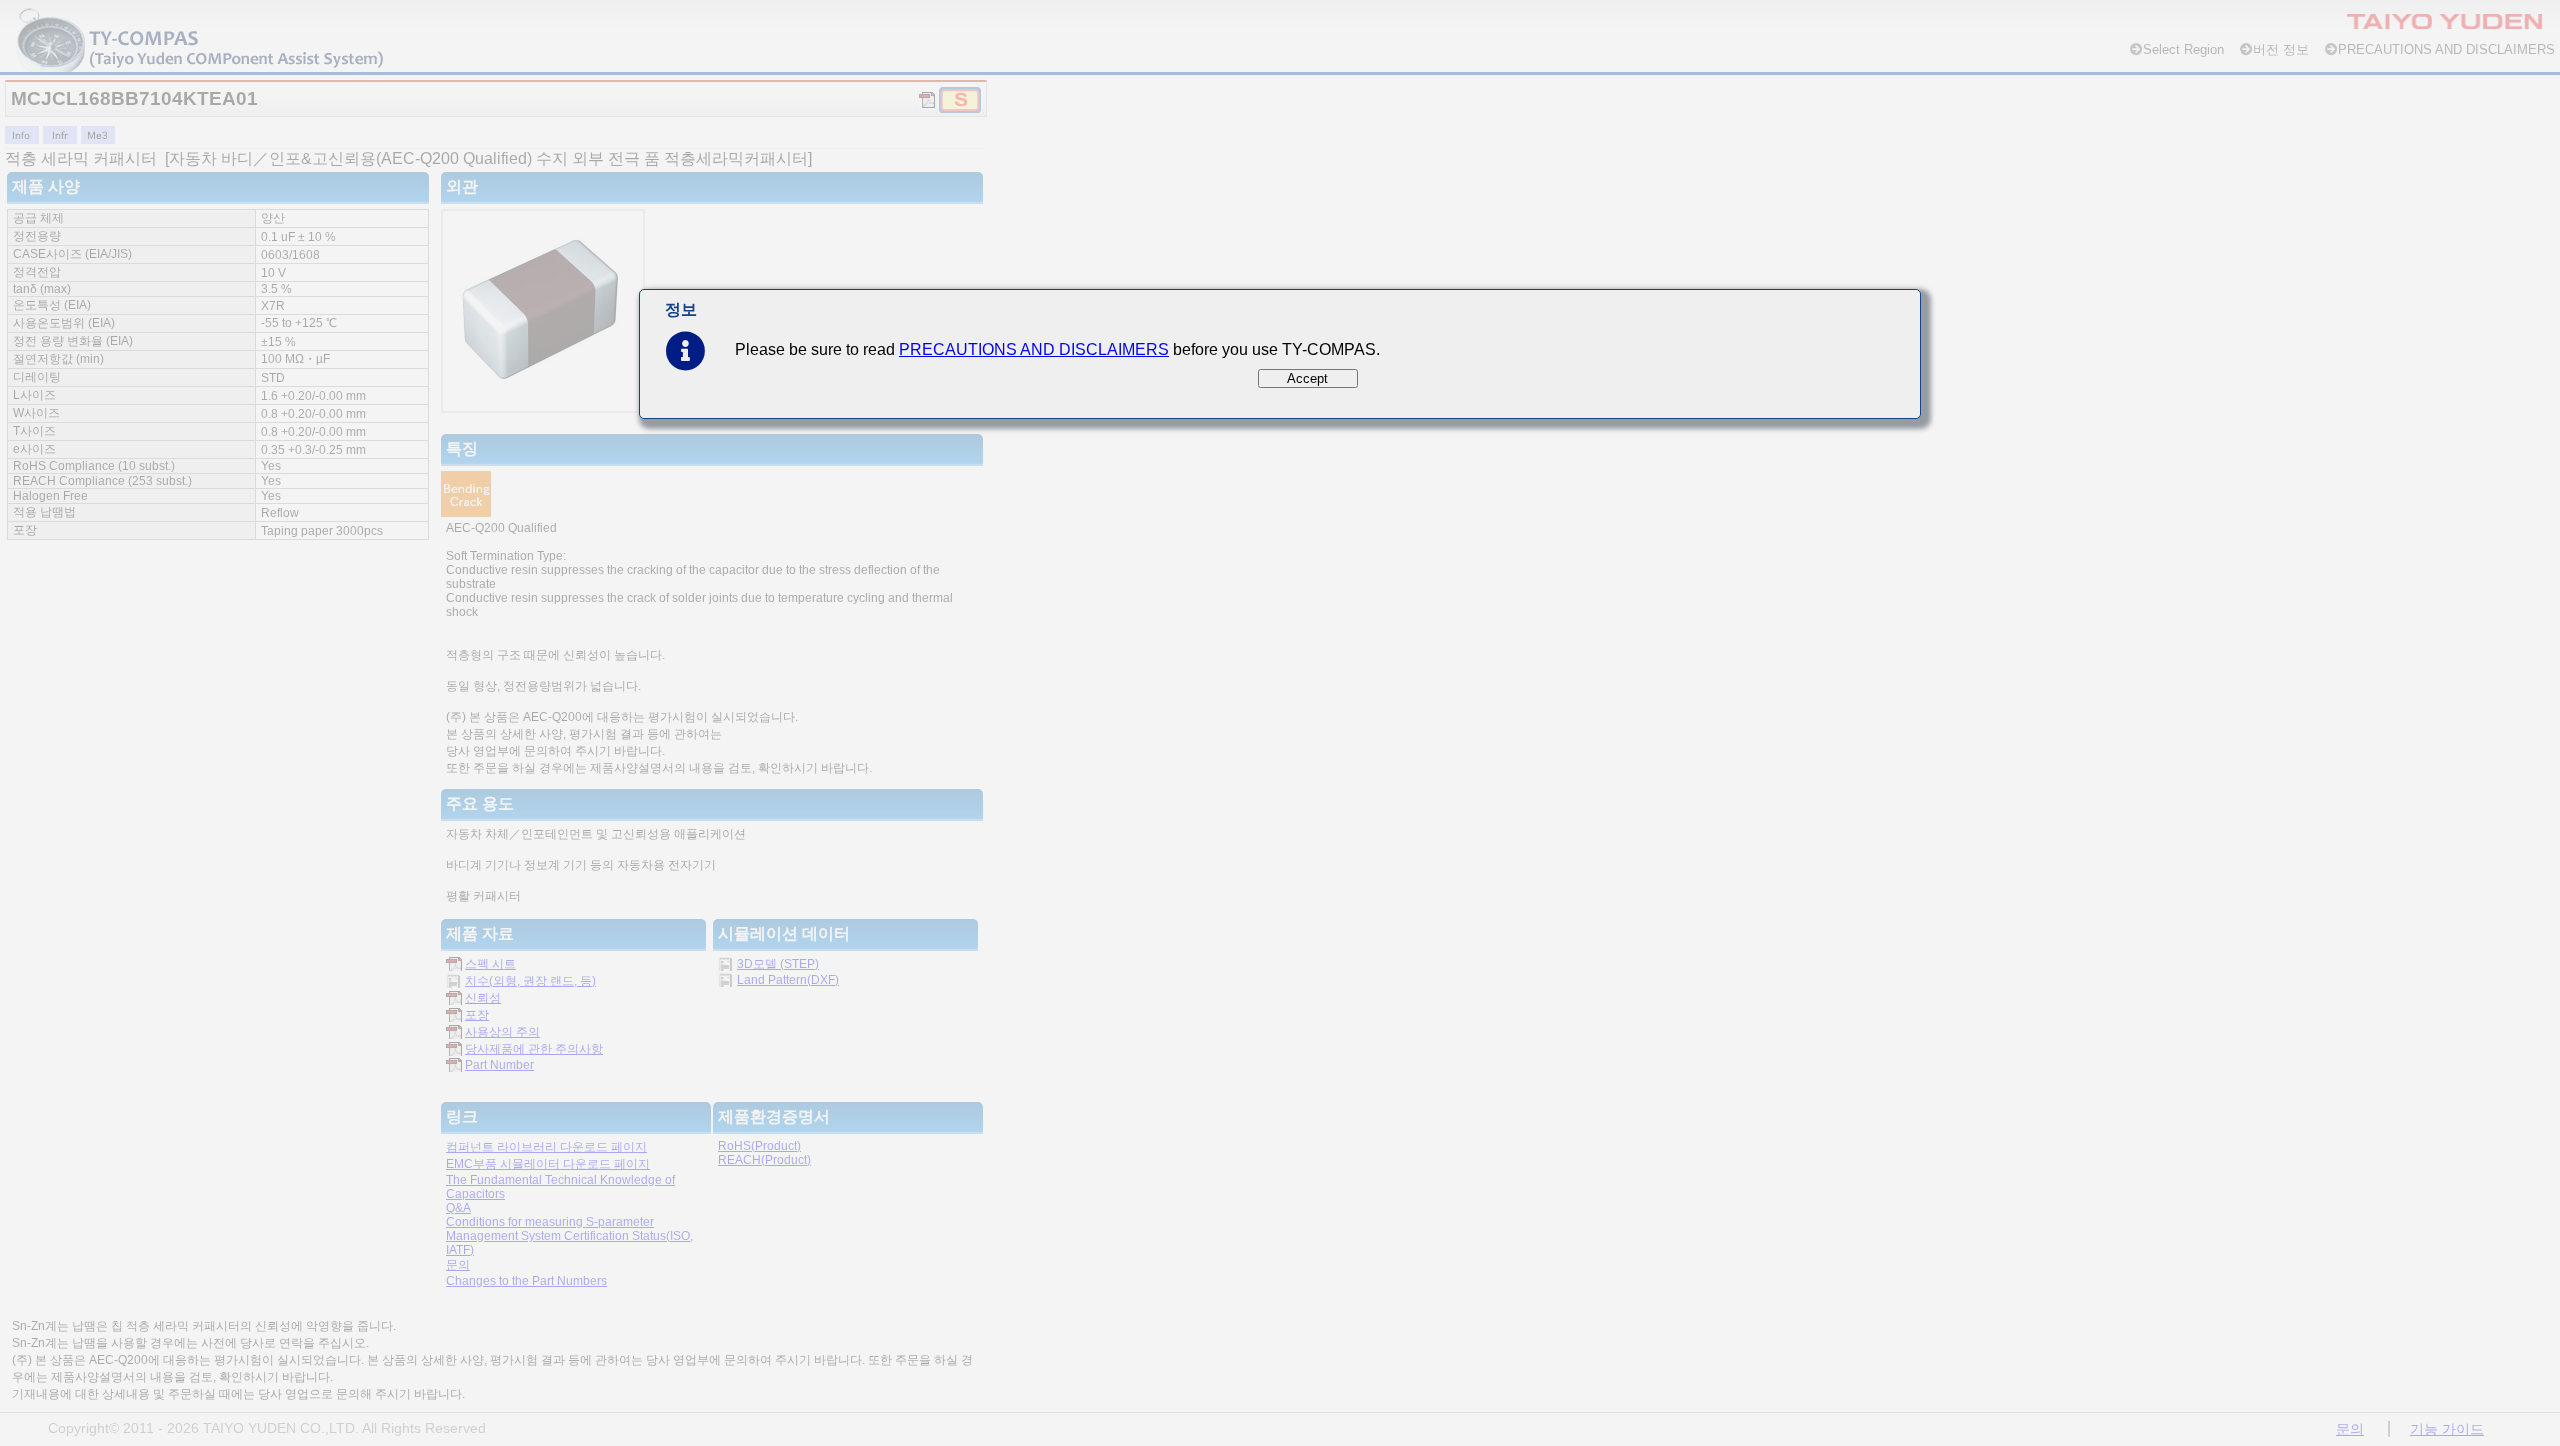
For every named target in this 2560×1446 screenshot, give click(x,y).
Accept (1307, 378)
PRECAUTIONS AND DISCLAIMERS (1034, 349)
